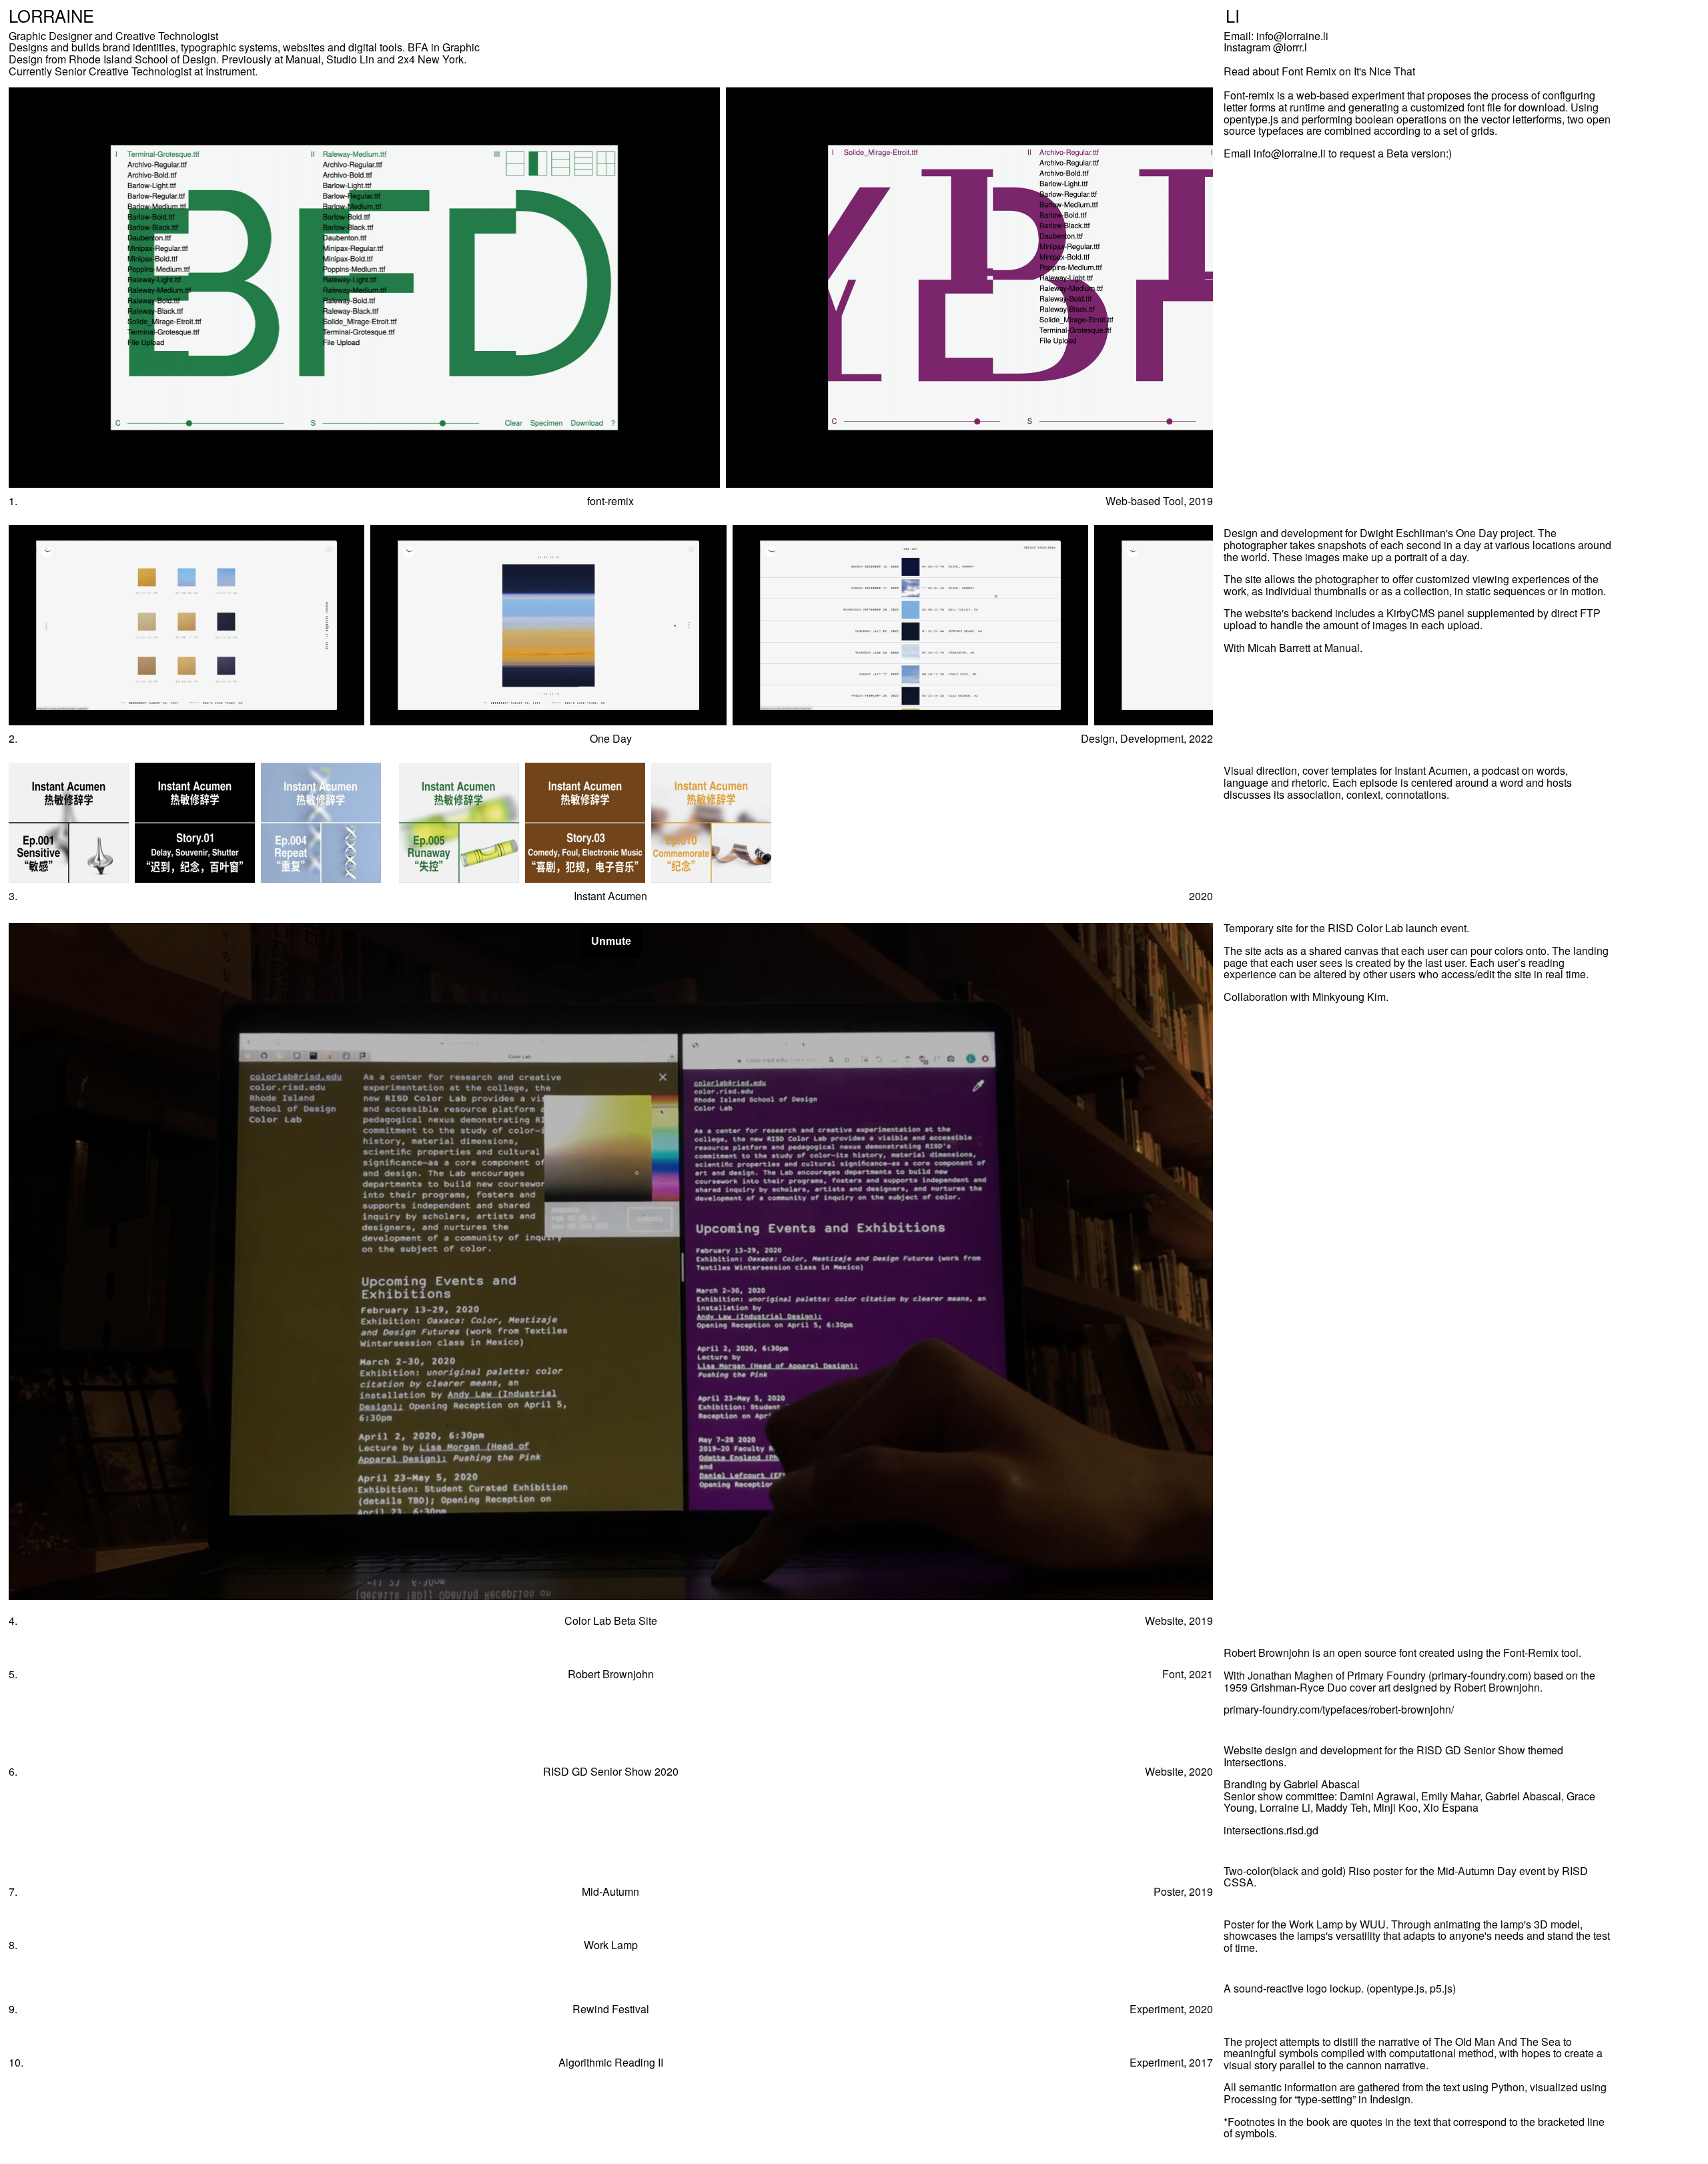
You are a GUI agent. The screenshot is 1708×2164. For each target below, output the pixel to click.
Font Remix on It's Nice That (1348, 71)
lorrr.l (1295, 47)
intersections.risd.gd (1271, 1830)
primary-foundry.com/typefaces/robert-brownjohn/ (1339, 1709)
